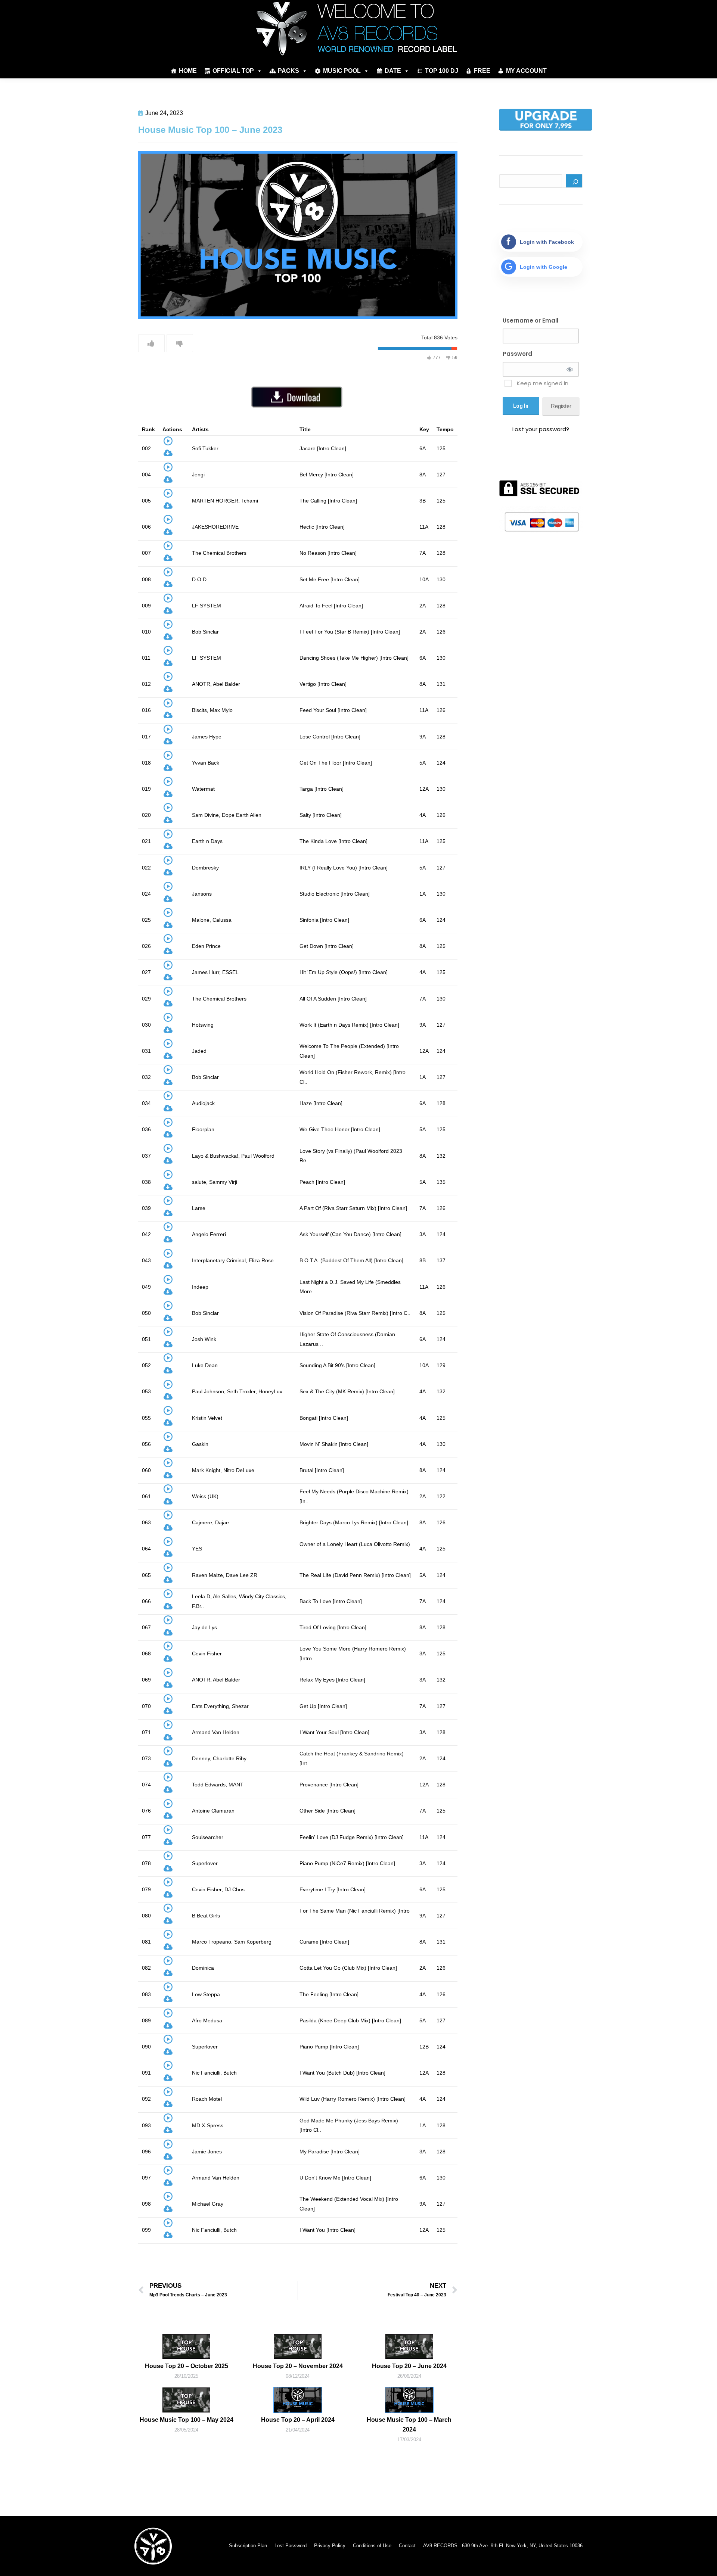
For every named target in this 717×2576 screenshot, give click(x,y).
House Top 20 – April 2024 (298, 2420)
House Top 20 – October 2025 (187, 2366)
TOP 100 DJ (442, 71)
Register (561, 406)
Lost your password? (541, 429)
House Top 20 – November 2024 (298, 2366)
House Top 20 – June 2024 (409, 2366)
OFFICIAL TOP (233, 71)
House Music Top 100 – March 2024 (409, 2425)
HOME (188, 71)
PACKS (288, 71)
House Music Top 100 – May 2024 (187, 2420)
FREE (482, 71)
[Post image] (186, 2346)
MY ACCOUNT (526, 71)
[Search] (574, 181)
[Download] (168, 455)
